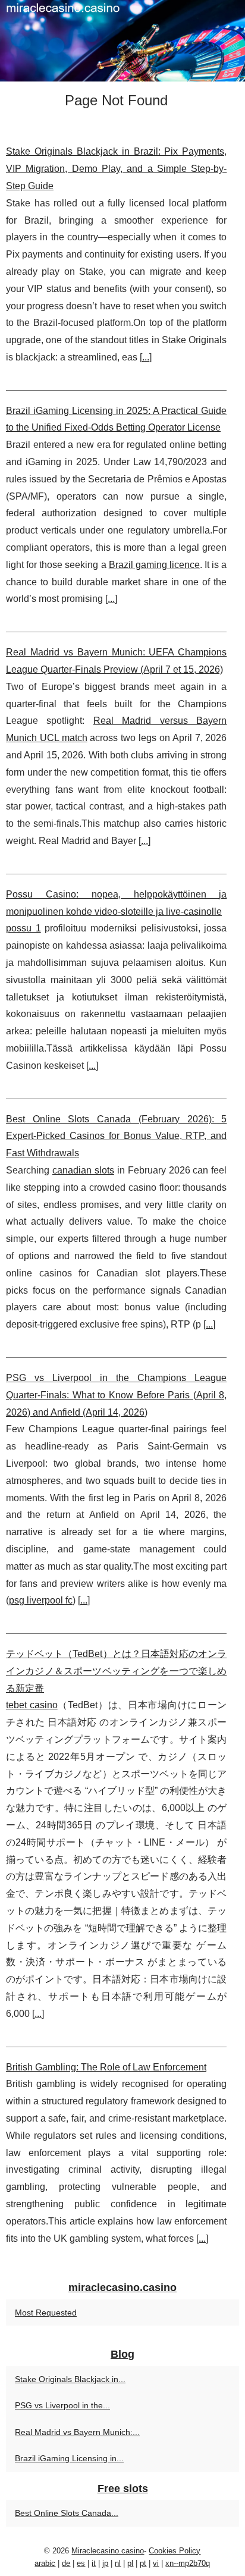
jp (105, 2563)
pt (143, 2563)
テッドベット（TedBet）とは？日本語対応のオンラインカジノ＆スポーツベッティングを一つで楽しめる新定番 (116, 1671)
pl (130, 2563)
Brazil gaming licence (154, 565)
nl (118, 2563)
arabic (45, 2563)
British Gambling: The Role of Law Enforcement (106, 2067)
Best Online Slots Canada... (67, 2513)
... (146, 357)
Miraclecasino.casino (108, 2551)
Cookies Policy (175, 2551)
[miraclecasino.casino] (122, 41)
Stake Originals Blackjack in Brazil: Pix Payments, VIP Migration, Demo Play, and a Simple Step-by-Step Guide (116, 169)
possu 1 (23, 928)
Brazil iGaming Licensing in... (69, 2458)
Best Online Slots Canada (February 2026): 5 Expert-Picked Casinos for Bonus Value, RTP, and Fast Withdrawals (116, 1136)
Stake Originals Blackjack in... (70, 2379)
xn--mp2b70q (188, 2563)
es (81, 2563)
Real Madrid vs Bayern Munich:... (77, 2432)
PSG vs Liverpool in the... (62, 2405)
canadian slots (83, 1170)
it (94, 2563)
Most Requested (46, 2313)
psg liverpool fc (41, 1600)
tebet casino (32, 1705)
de (66, 2563)
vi (156, 2563)
